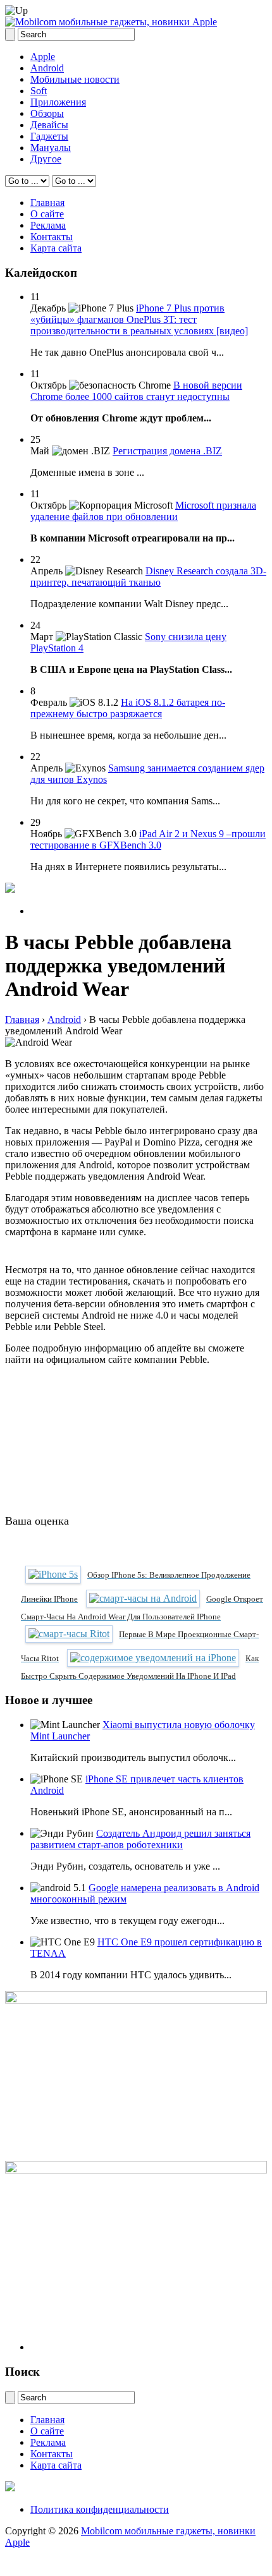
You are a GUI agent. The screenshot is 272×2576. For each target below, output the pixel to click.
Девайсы (49, 125)
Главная (47, 203)
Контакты (52, 237)
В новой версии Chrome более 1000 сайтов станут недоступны (136, 391)
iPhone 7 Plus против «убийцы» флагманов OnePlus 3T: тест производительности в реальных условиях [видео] (139, 319)
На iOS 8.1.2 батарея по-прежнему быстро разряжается (128, 708)
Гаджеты (49, 136)
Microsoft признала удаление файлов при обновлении (143, 511)
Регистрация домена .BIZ (167, 451)
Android (47, 68)
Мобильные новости (75, 79)
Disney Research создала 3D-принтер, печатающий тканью (148, 577)
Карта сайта (56, 248)
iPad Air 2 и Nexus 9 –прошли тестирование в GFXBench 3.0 (148, 839)
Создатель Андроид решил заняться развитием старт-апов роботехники (140, 1839)
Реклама (48, 225)
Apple (43, 57)
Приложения (58, 102)
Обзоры (47, 113)
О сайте (47, 214)
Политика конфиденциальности (100, 2509)
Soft (39, 91)
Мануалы (51, 148)
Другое (46, 159)
